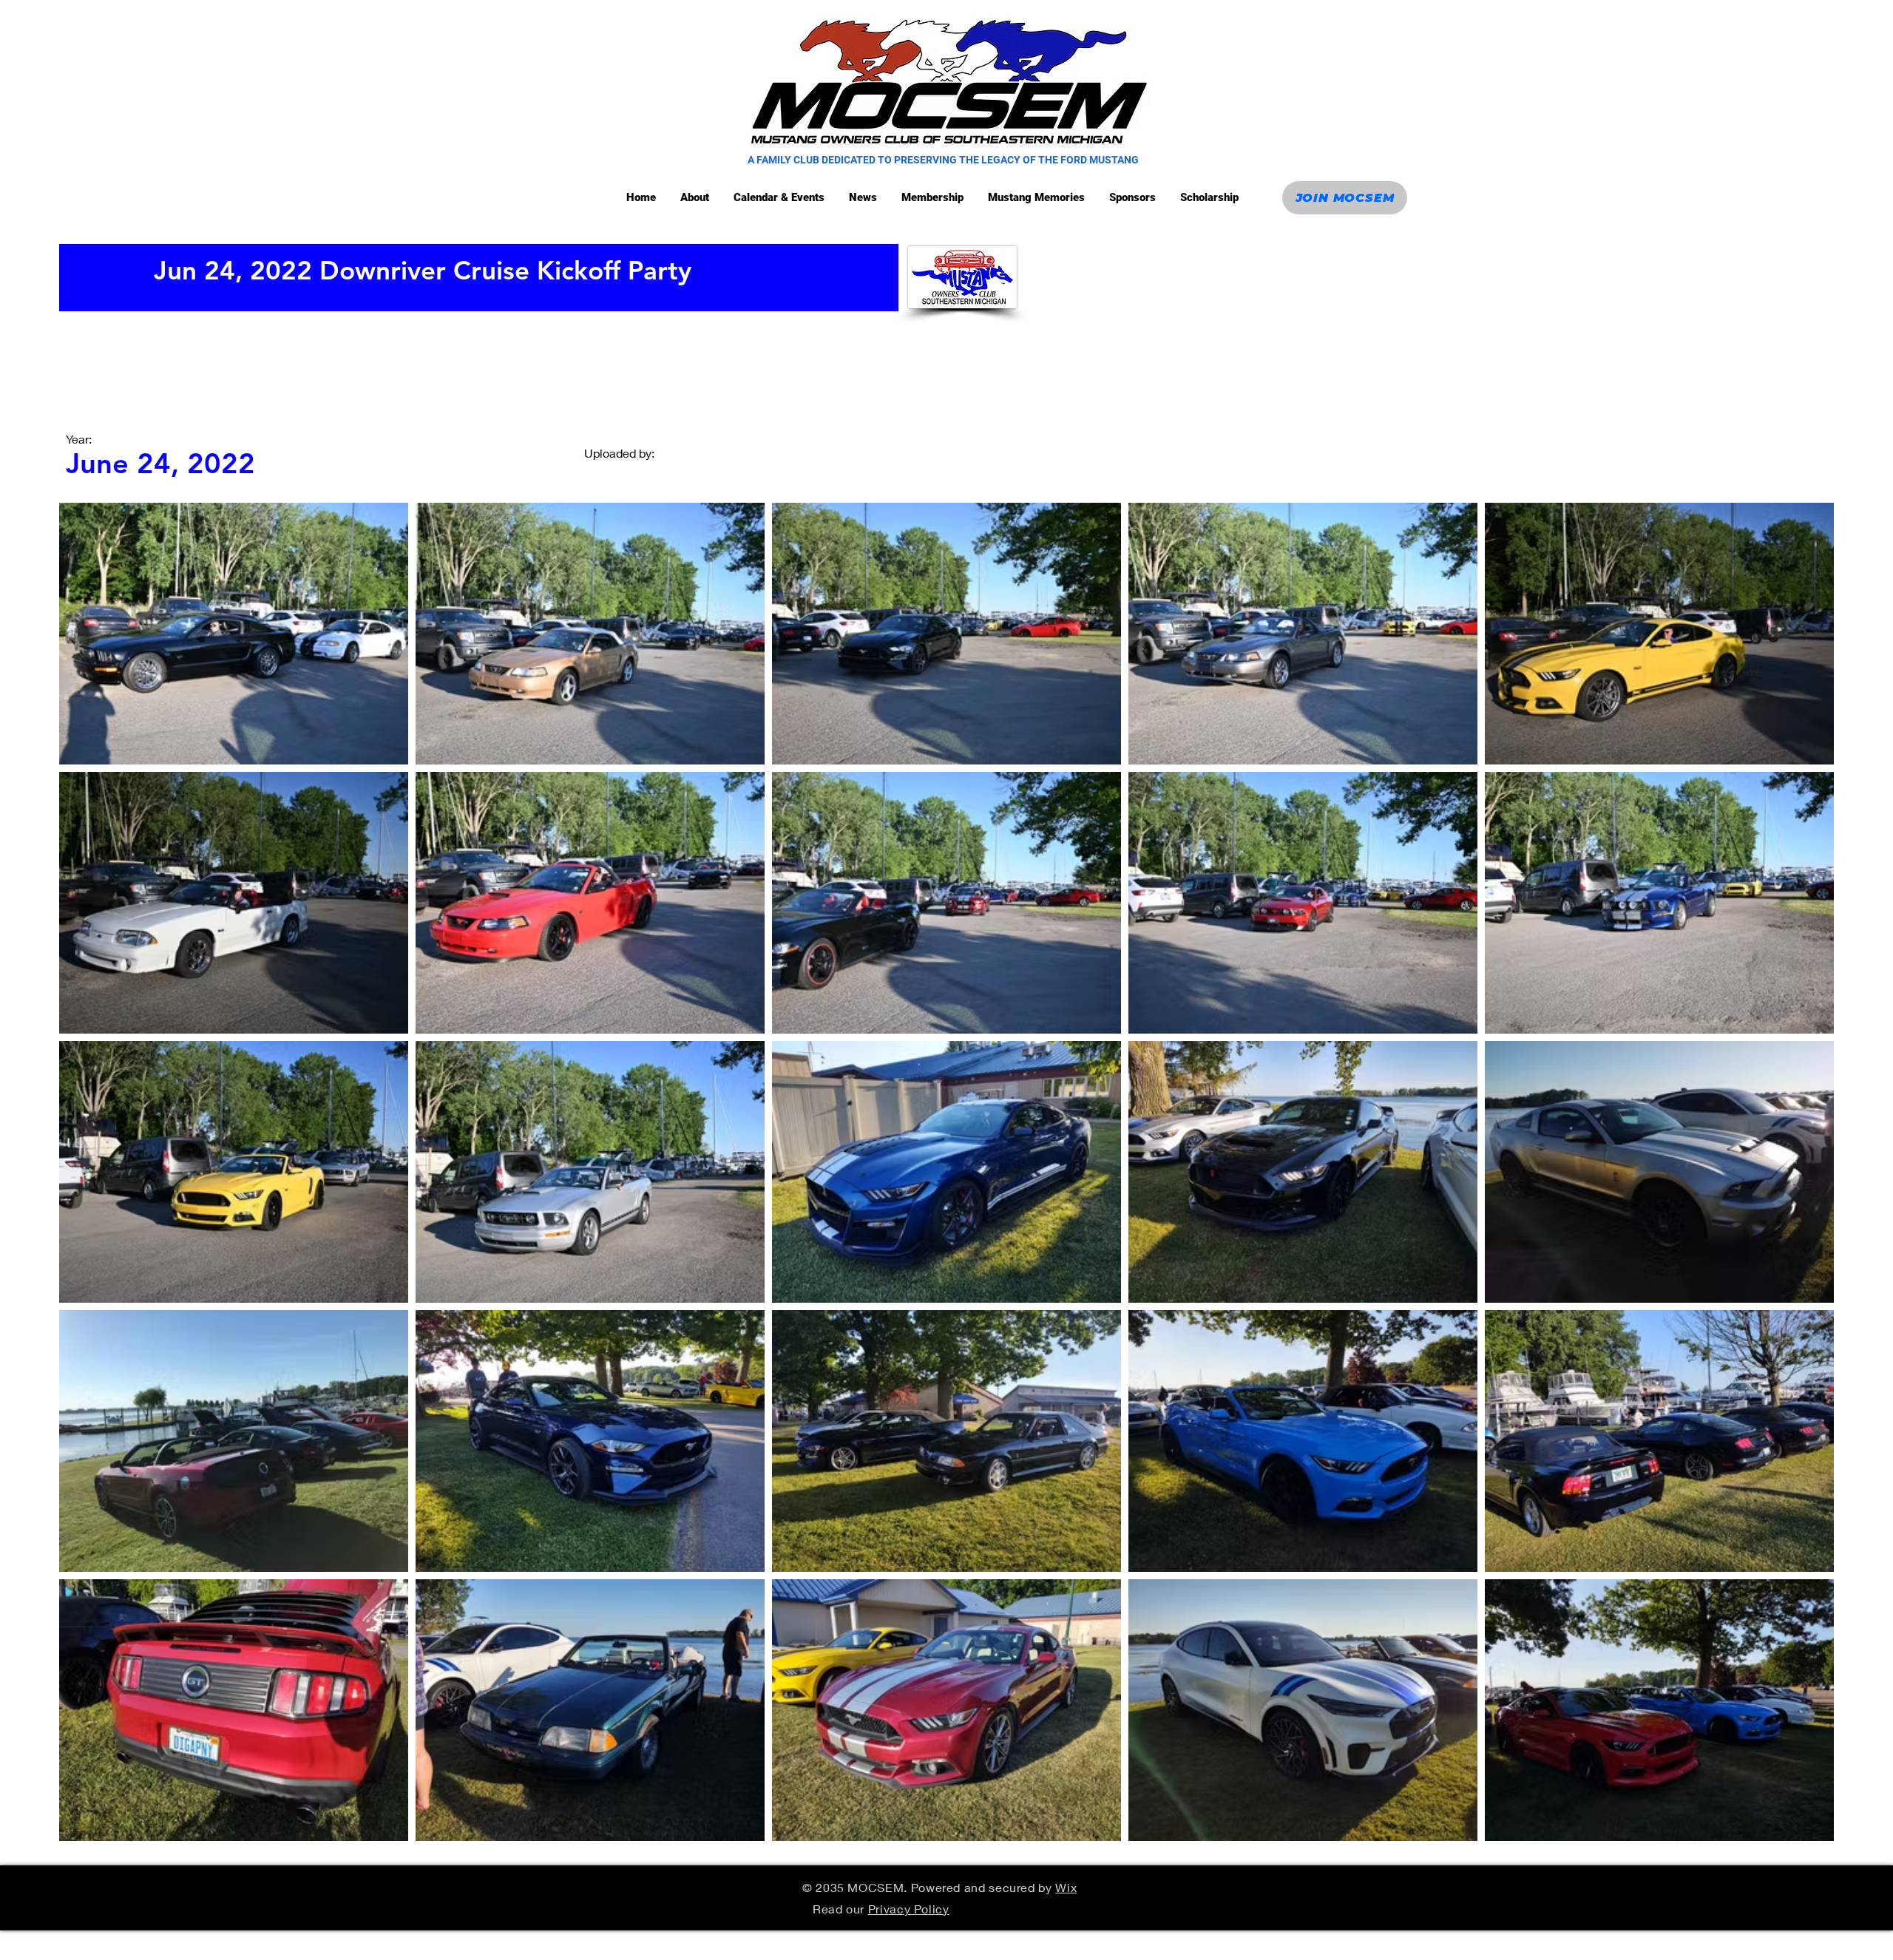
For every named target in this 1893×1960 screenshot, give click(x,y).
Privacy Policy (909, 1909)
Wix (1066, 1887)
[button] (780, 198)
